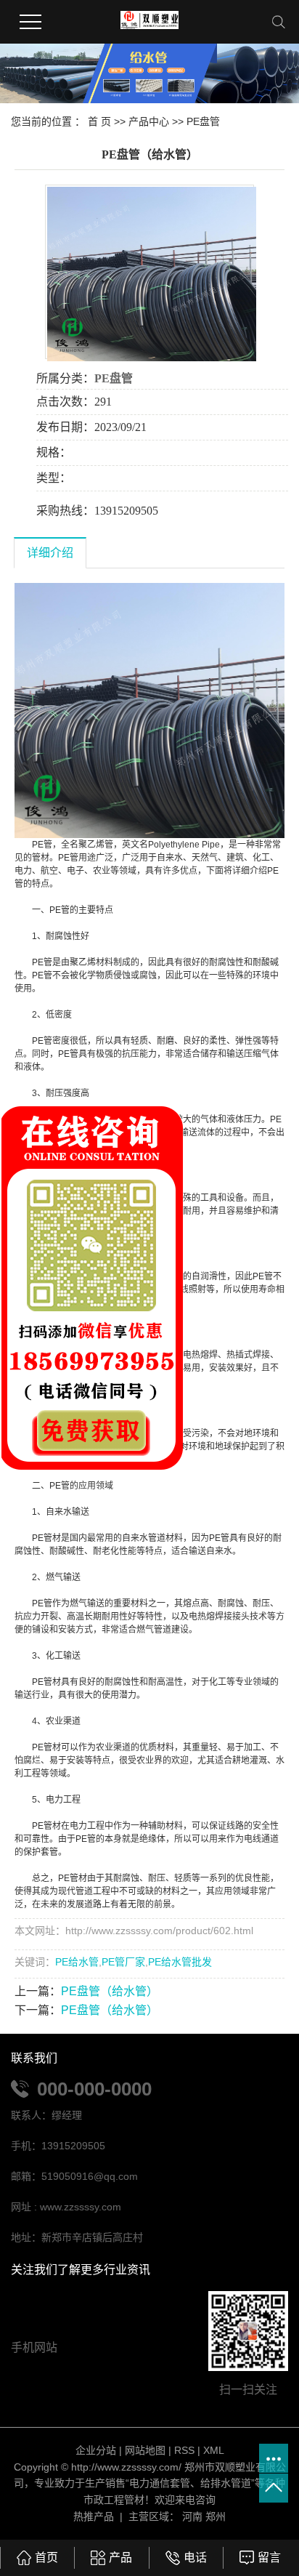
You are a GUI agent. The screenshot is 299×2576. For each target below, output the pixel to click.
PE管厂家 (123, 1962)
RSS (184, 2450)
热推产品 (94, 2516)
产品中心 (149, 121)
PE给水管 (77, 1962)
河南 (192, 2516)
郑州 (216, 2516)
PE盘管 (203, 121)
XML (214, 2450)
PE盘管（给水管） (110, 1991)
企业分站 (96, 2450)
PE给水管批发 (180, 1962)
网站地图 (145, 2450)
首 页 (99, 121)
